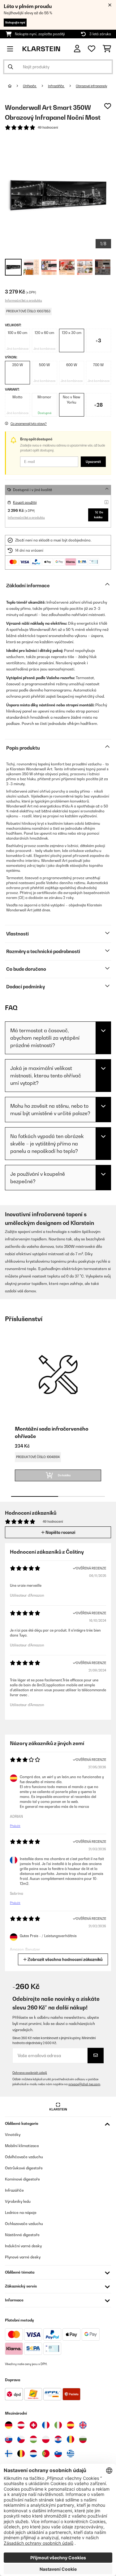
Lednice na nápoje (21, 2212)
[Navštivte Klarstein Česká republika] (21, 2439)
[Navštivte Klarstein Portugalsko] (46, 2454)
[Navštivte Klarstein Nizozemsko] (33, 2454)
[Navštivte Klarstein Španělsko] (71, 2425)
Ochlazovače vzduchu (24, 2224)
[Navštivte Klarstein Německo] (9, 2425)
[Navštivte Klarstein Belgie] (21, 2454)
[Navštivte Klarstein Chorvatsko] (58, 2439)
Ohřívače (30, 86)
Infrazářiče (56, 86)
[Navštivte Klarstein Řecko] (71, 2454)
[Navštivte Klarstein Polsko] (46, 2439)
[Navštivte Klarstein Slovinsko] (58, 2454)
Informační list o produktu (24, 300)
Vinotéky (13, 2135)
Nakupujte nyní (15, 22)
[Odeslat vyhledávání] (11, 67)
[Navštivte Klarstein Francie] (46, 2425)
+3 (98, 340)
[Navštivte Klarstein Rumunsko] (71, 2439)
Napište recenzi (60, 1532)
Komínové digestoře (22, 2179)
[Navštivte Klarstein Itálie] (58, 2425)
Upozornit (93, 462)
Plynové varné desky (23, 2257)
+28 (98, 405)
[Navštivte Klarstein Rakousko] (21, 2425)
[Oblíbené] (92, 49)
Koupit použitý (25, 503)
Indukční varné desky (23, 2246)
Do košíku (99, 515)
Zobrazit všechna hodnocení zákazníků (65, 1959)
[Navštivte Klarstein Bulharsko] (83, 2439)
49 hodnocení (48, 127)
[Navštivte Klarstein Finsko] (9, 2454)
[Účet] (77, 49)
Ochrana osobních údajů (30, 2073)
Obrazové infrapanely (91, 86)
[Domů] (15, 86)
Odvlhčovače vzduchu (24, 2157)
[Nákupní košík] (107, 49)
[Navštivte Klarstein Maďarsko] (33, 2439)
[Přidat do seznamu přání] (108, 106)
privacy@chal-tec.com (84, 2084)
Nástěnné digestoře (22, 2235)
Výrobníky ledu (18, 2201)
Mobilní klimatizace (22, 2146)
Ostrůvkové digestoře (24, 2168)
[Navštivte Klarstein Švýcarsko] (33, 2425)
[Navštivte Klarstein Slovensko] (9, 2439)
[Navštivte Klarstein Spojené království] (83, 2425)
